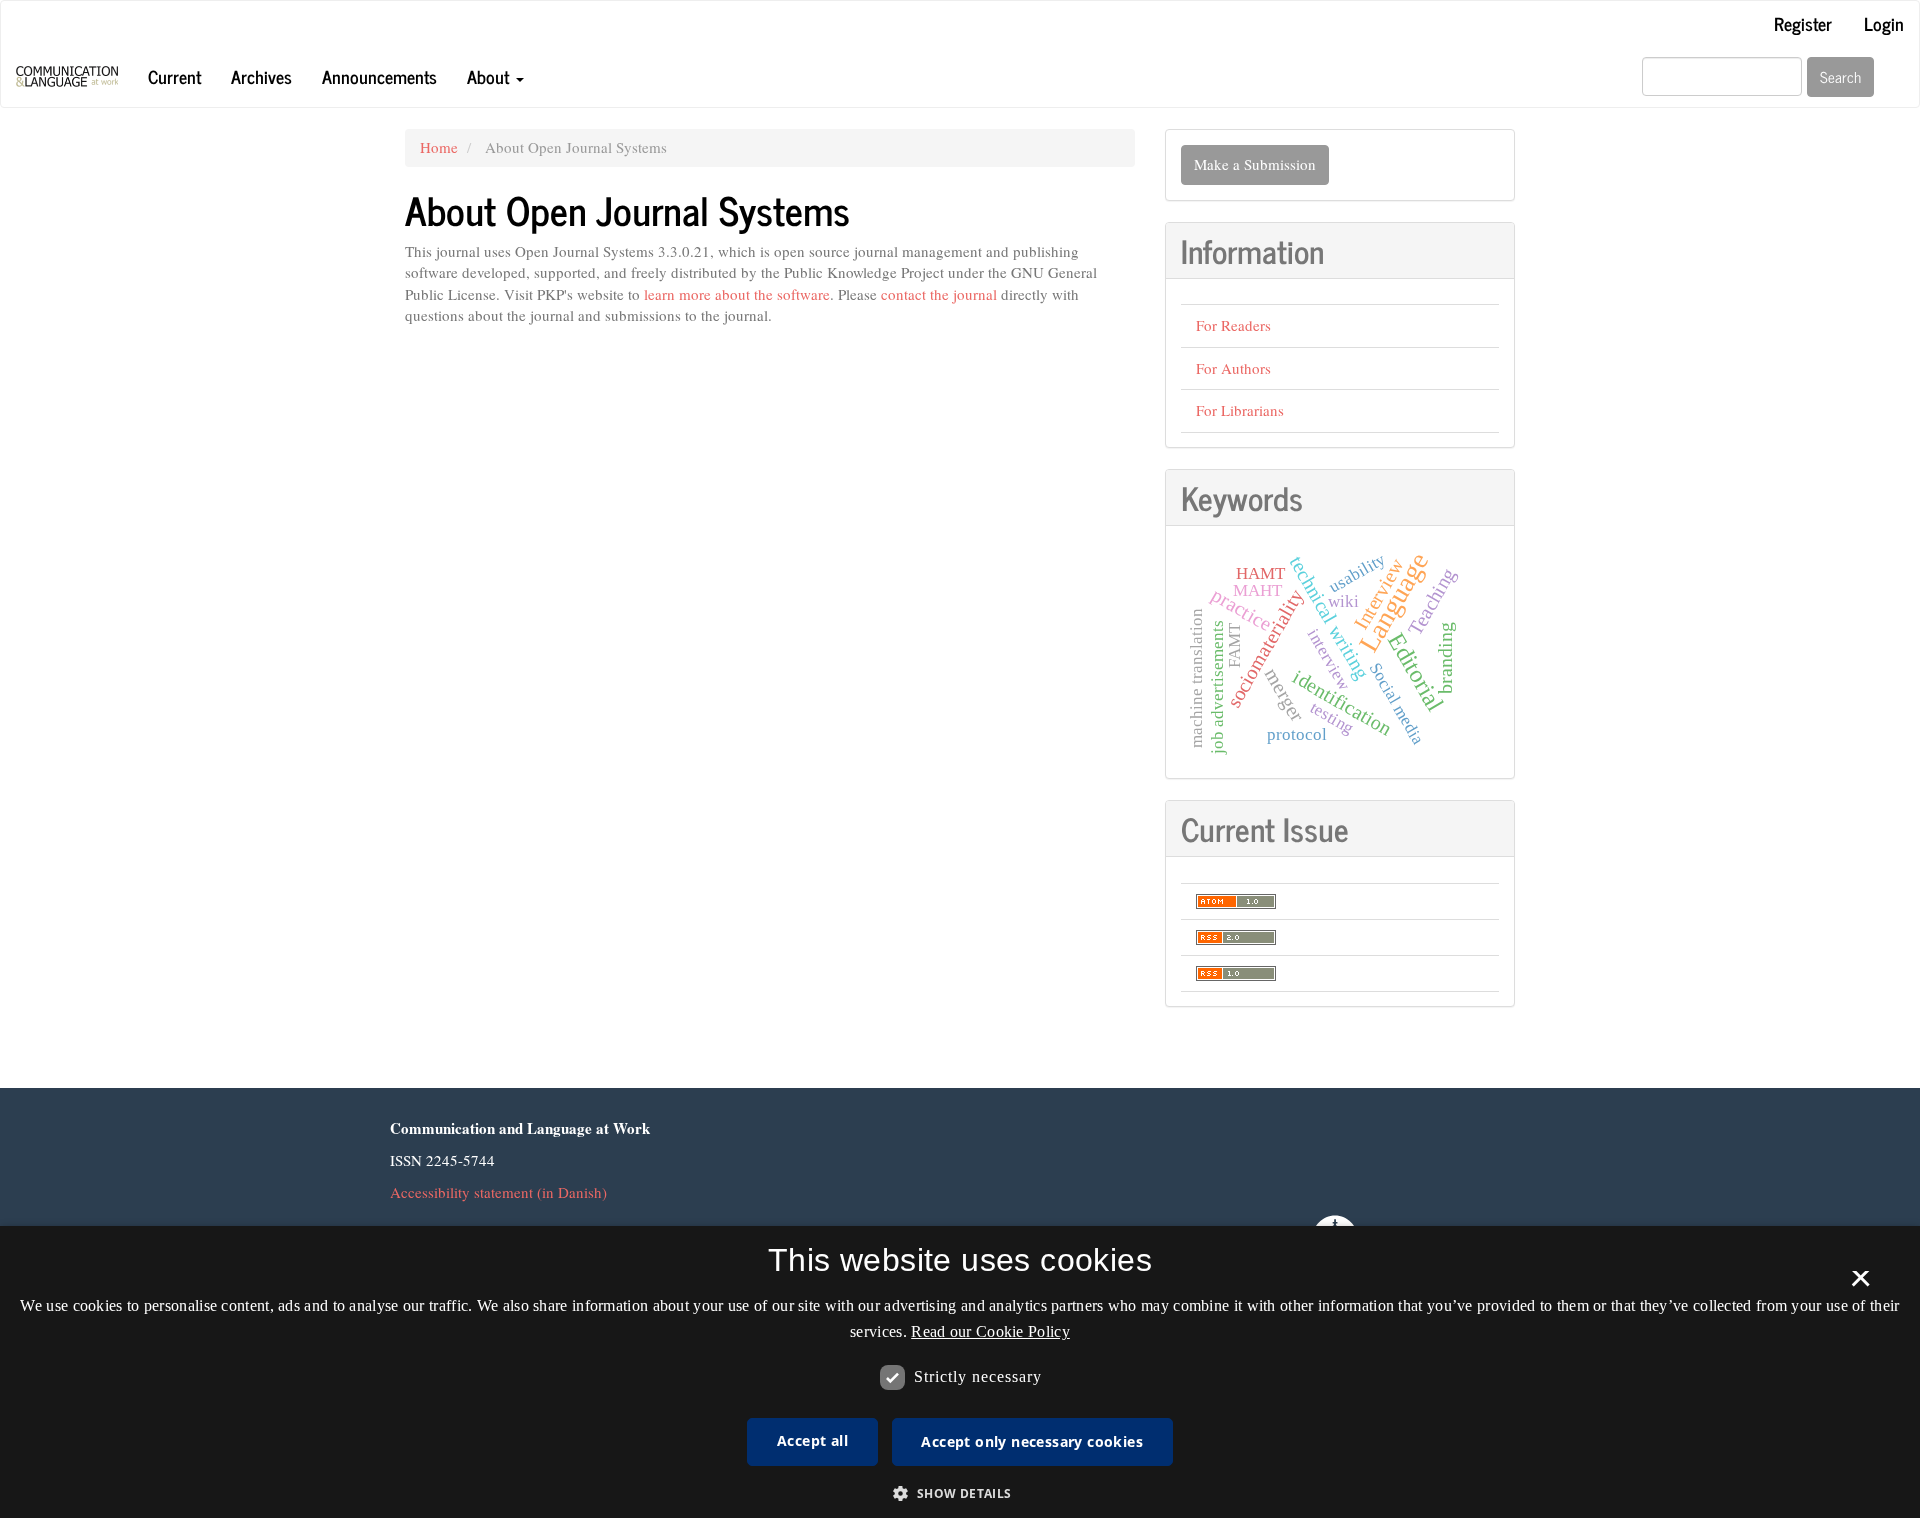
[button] (959, 1492)
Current (174, 76)
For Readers (1233, 325)
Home (439, 147)
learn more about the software (737, 294)
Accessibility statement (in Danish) (498, 1192)
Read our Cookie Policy (990, 1331)
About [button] (490, 76)
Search (1840, 76)
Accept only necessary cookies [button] (1032, 1441)
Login (1884, 23)
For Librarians (1240, 410)
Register (1803, 23)
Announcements (379, 76)
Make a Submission (1255, 164)
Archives (261, 76)
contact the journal (939, 294)
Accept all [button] (812, 1440)
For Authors (1233, 368)
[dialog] (960, 1372)
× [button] (1860, 1285)
